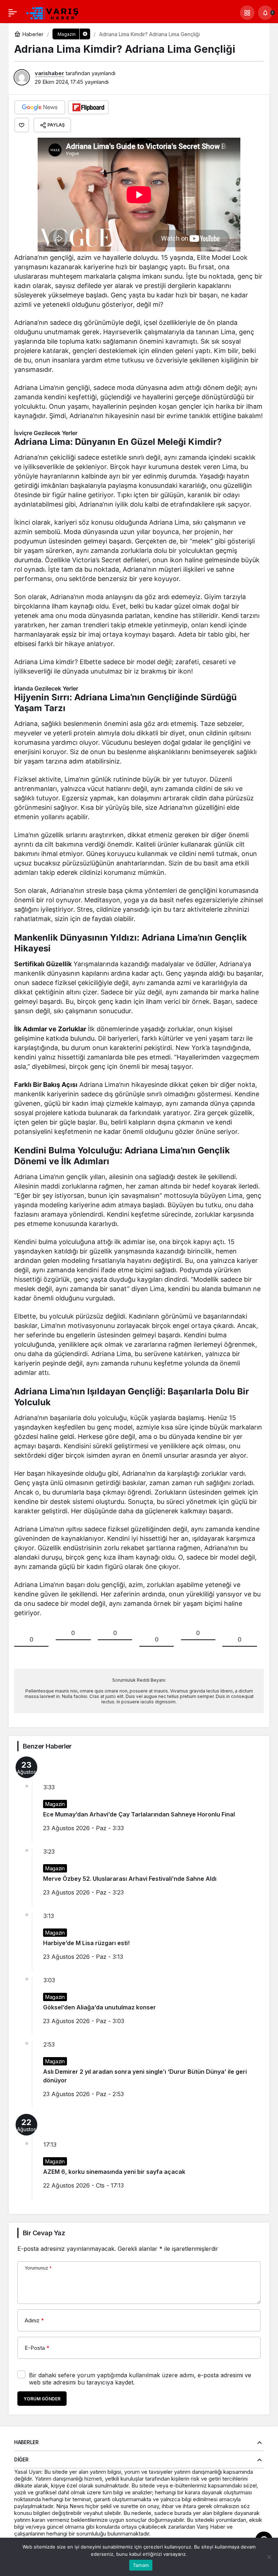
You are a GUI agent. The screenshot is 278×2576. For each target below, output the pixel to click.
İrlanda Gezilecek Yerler (46, 688)
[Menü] (13, 13)
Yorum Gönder (42, 2399)
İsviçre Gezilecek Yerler (46, 433)
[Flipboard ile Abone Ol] (88, 107)
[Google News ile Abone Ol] (40, 107)
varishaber (49, 73)
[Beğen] (22, 125)
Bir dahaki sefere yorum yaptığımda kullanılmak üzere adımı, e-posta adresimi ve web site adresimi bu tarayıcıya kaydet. (140, 2379)
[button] (247, 13)
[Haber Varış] (53, 12)
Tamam (141, 2565)
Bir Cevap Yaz (44, 2233)
